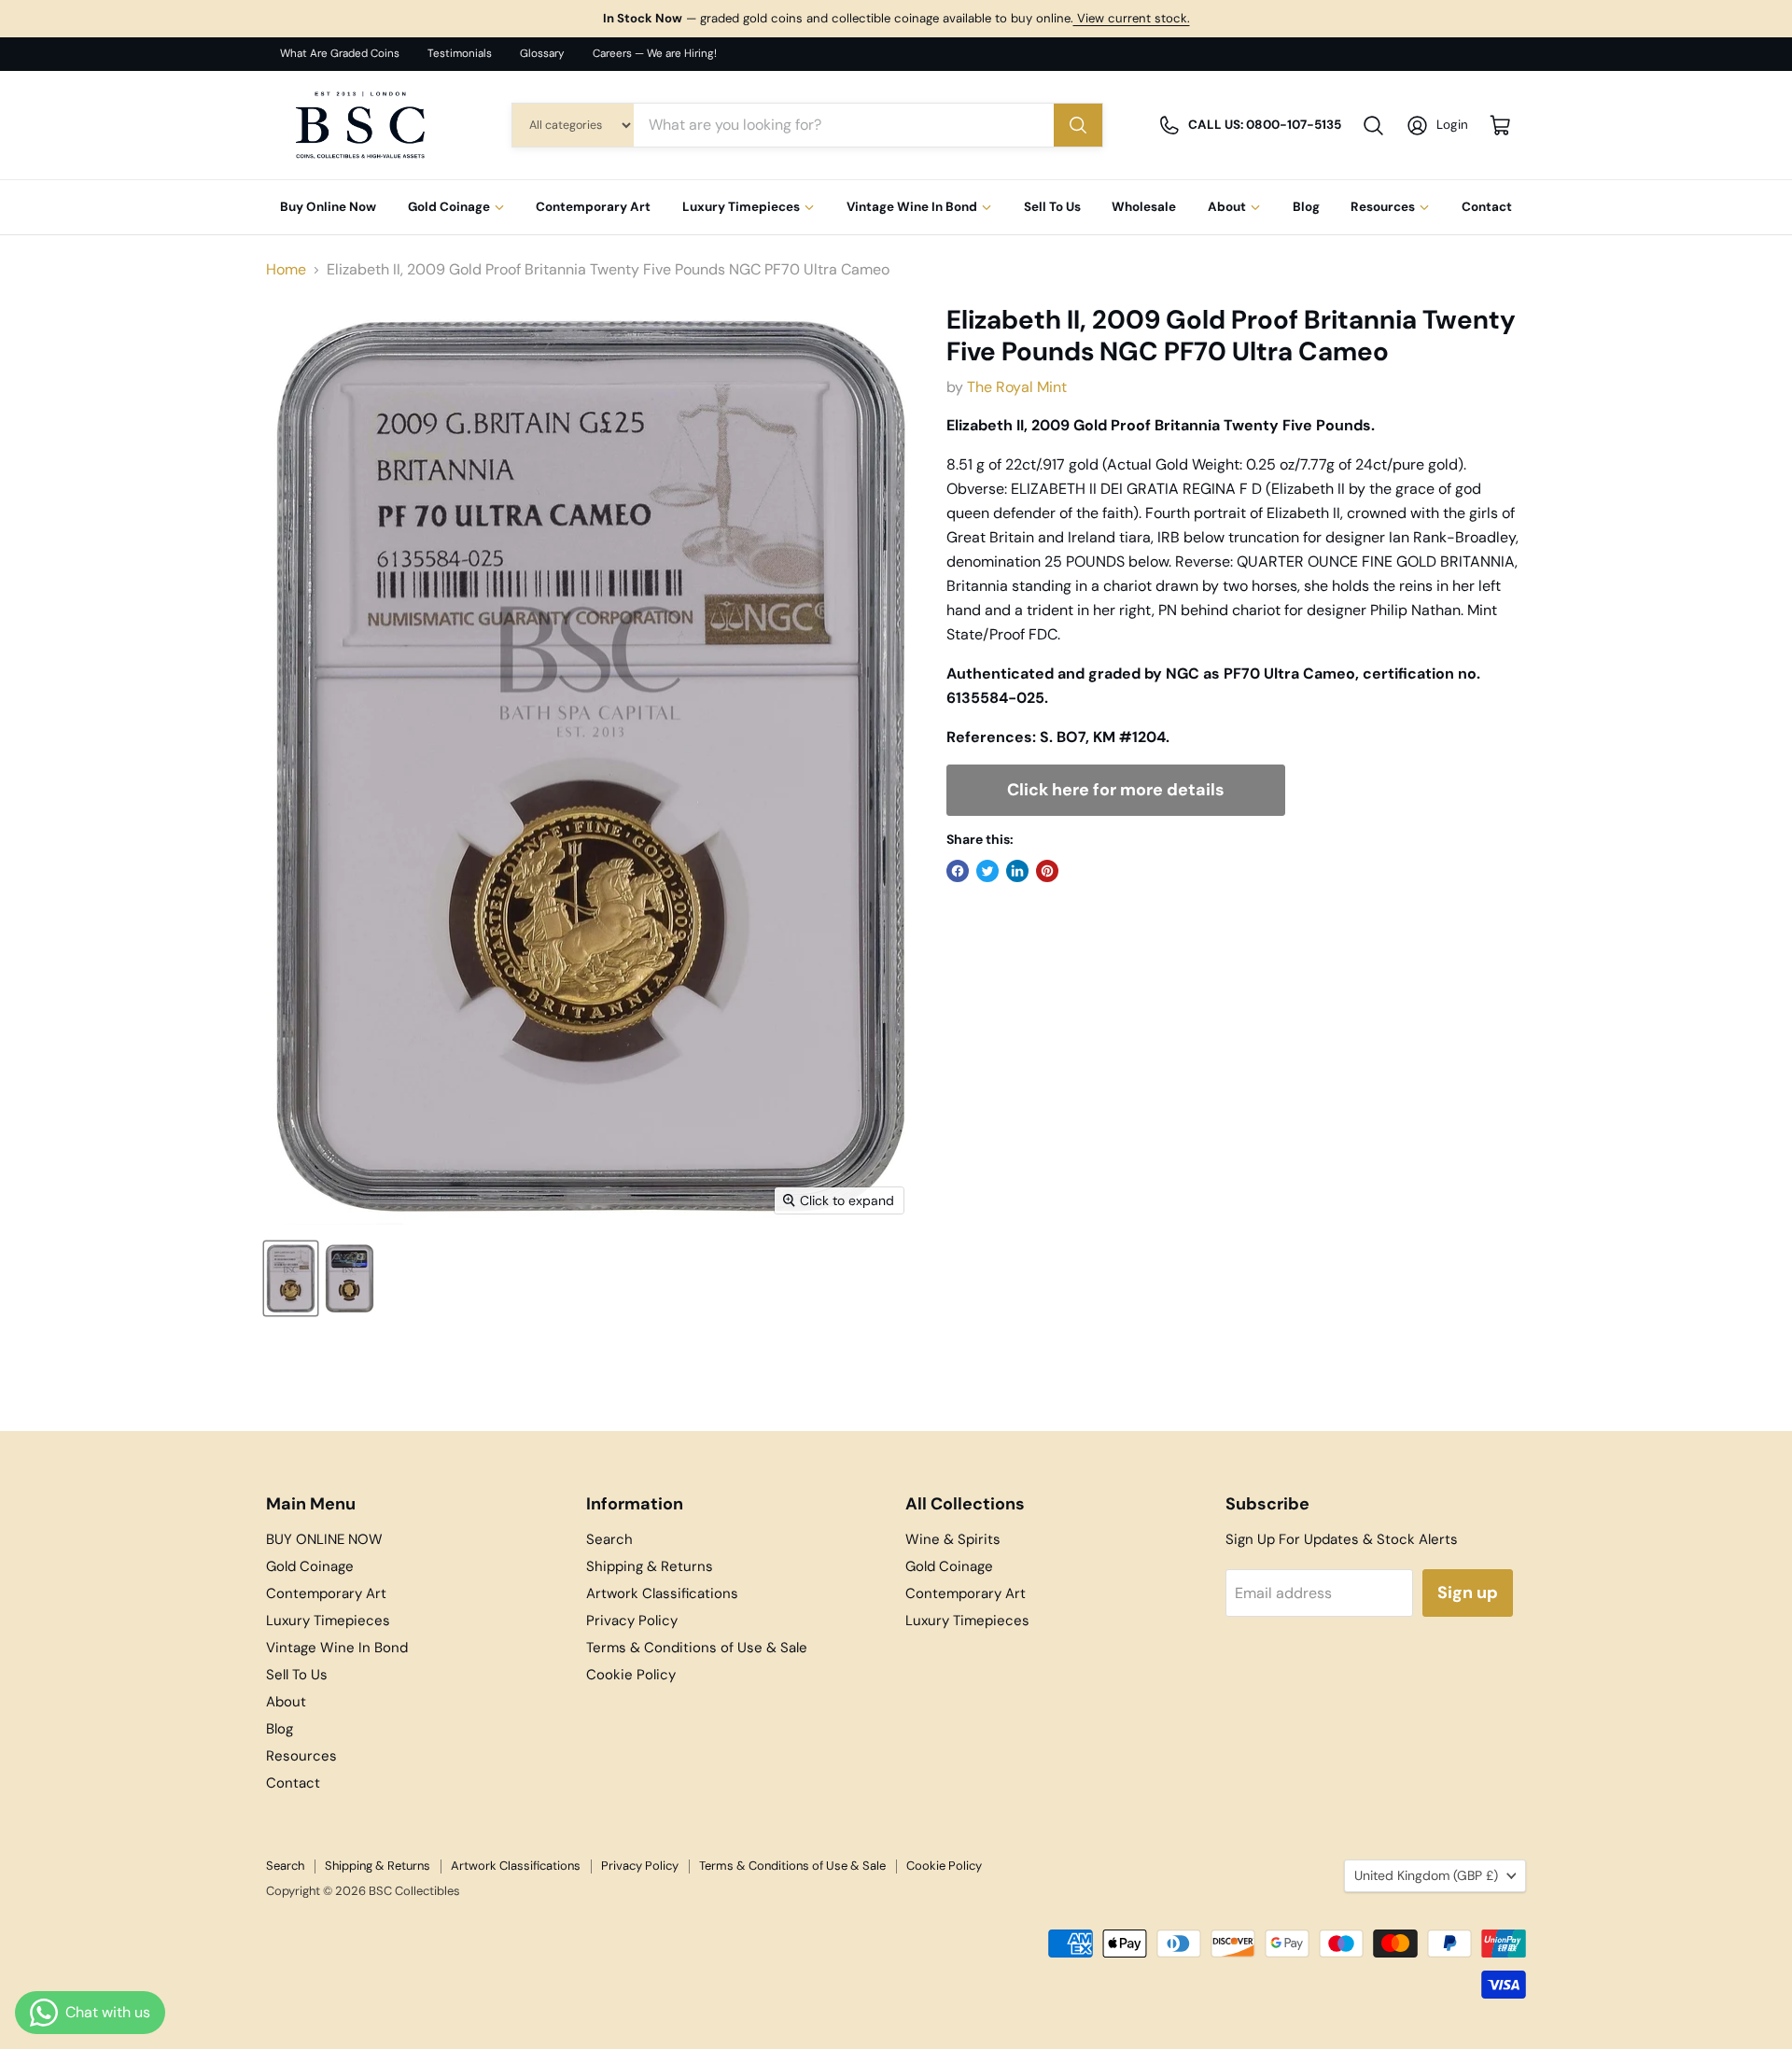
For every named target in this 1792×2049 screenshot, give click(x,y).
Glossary (542, 54)
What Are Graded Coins (340, 54)
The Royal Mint (1017, 387)
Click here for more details (1116, 790)
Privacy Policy (632, 1621)
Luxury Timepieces (741, 207)
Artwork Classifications (662, 1593)
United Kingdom (1426, 1875)
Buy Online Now (328, 207)
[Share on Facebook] (958, 871)
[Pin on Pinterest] (1047, 871)
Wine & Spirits (953, 1539)
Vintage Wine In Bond (912, 207)
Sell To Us (1052, 207)
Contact (1487, 207)
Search (609, 1539)
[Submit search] (1078, 125)
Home (286, 270)
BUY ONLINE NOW (324, 1539)
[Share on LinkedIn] (1017, 871)
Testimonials (460, 54)
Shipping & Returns (650, 1566)
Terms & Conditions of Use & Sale (697, 1648)
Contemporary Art (593, 207)
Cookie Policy (631, 1675)
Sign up (1468, 1593)
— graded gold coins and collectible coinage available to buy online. (896, 18)
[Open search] (1373, 126)
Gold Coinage (449, 207)
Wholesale (1144, 207)
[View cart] (1500, 126)
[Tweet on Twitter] (987, 871)
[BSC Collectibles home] (360, 125)
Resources (1383, 207)
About (1227, 207)
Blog (1306, 207)
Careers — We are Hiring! (655, 54)
